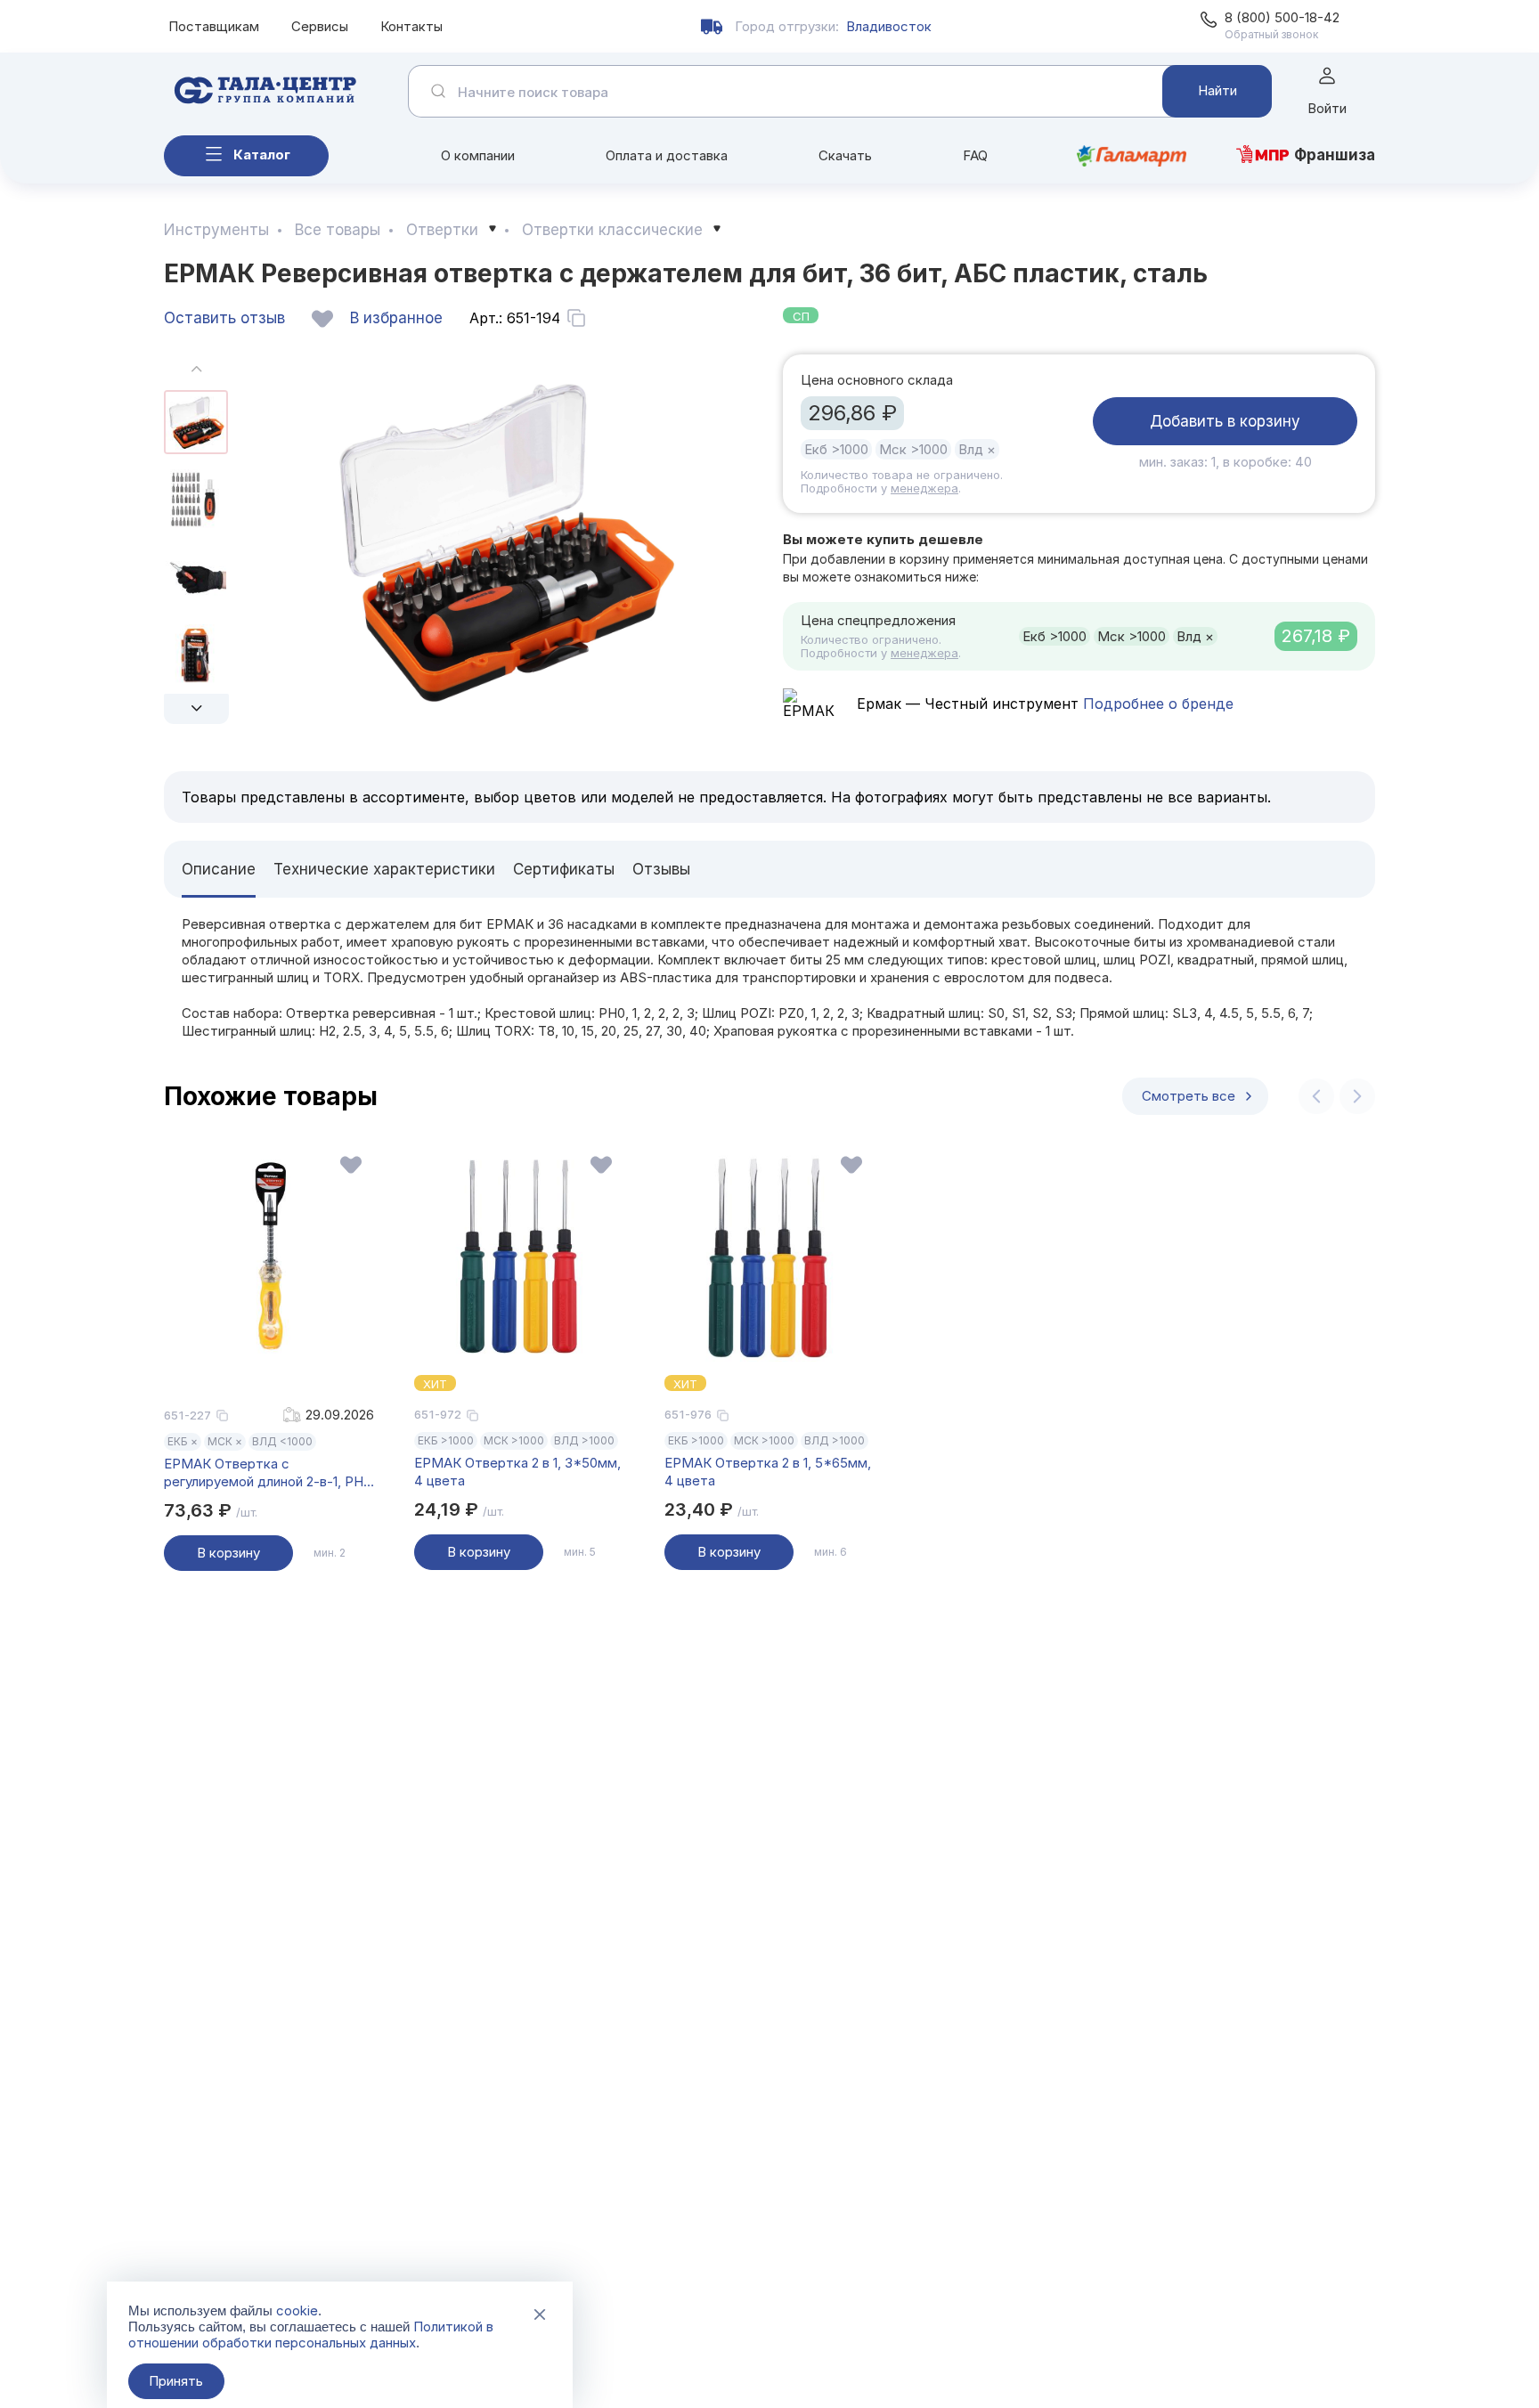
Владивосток (889, 26)
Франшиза (1335, 155)
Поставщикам (214, 26)
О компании (478, 155)
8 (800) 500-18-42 (1282, 17)
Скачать (845, 155)
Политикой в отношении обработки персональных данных (311, 2335)
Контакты (411, 26)
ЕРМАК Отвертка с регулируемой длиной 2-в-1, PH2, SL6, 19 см (269, 1473)
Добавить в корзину (1225, 421)
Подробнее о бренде (1156, 704)
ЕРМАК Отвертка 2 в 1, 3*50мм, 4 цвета (517, 1472)
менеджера (924, 488)
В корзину (228, 1553)
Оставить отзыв (224, 318)
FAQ (975, 155)
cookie (297, 2310)
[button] (196, 709)
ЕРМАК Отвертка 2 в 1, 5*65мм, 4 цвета (768, 1472)
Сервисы (320, 26)
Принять (176, 2381)
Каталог (262, 155)
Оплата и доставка (667, 155)
